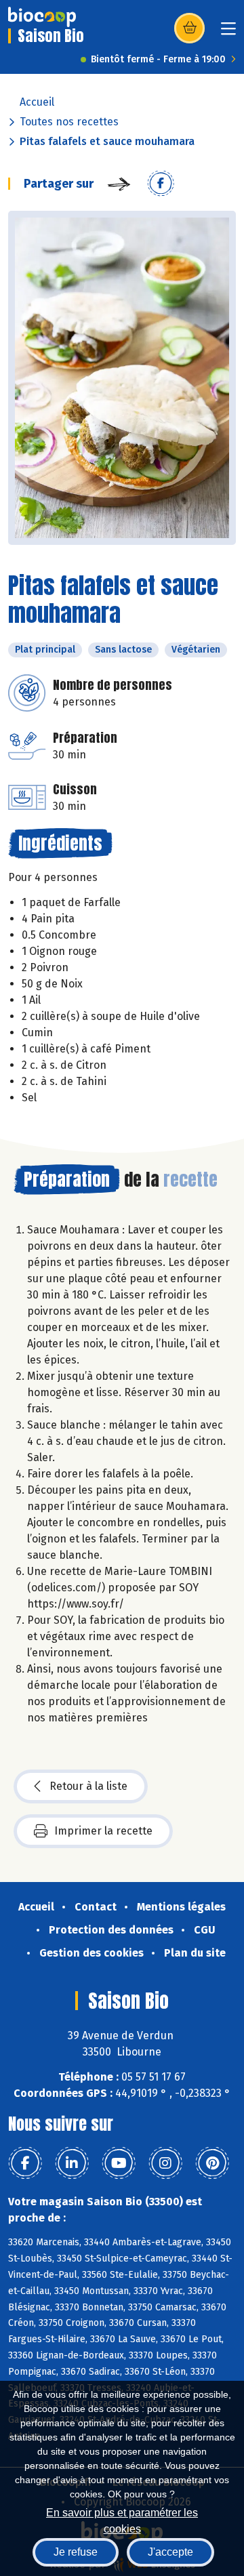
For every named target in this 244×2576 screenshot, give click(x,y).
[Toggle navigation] (228, 33)
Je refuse (76, 2552)
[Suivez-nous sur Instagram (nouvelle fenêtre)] (165, 2163)
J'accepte (170, 2552)
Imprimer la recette (103, 1831)
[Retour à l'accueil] (42, 17)
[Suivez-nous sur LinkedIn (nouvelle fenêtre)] (72, 2163)
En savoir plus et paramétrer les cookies (122, 2519)
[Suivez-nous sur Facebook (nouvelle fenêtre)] (25, 2163)
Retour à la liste (88, 1786)
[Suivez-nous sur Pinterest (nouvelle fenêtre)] (212, 2163)
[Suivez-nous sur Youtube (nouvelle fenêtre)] (119, 2163)
